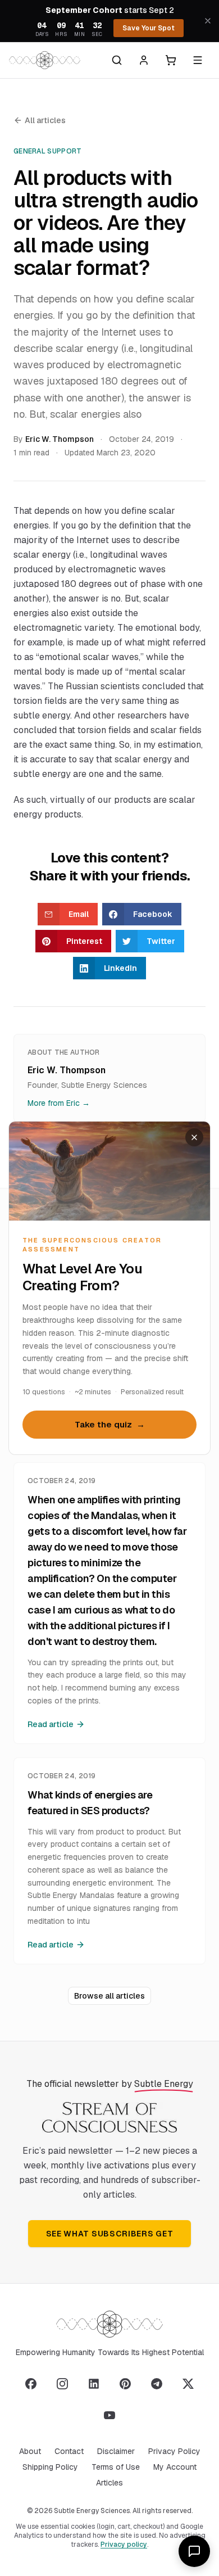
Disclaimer (116, 2451)
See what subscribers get (110, 2234)
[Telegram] (157, 2384)
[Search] (117, 60)
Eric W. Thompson (60, 439)
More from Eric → (59, 1103)
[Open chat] (194, 2551)
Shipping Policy (50, 2467)
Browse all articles (109, 1996)
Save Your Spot (149, 28)
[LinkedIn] (94, 2384)
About (30, 2451)
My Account (175, 2467)
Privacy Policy (174, 2451)
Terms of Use (116, 2467)
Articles (109, 2483)
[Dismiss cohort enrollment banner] (208, 21)
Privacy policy (124, 2545)
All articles (45, 120)
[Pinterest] (125, 2384)
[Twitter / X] (188, 2384)
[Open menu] (198, 60)
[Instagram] (62, 2384)
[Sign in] (144, 60)
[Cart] (171, 60)
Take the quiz (110, 1425)
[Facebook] (31, 2384)
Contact (69, 2451)
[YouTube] (109, 2415)
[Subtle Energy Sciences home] (45, 60)
